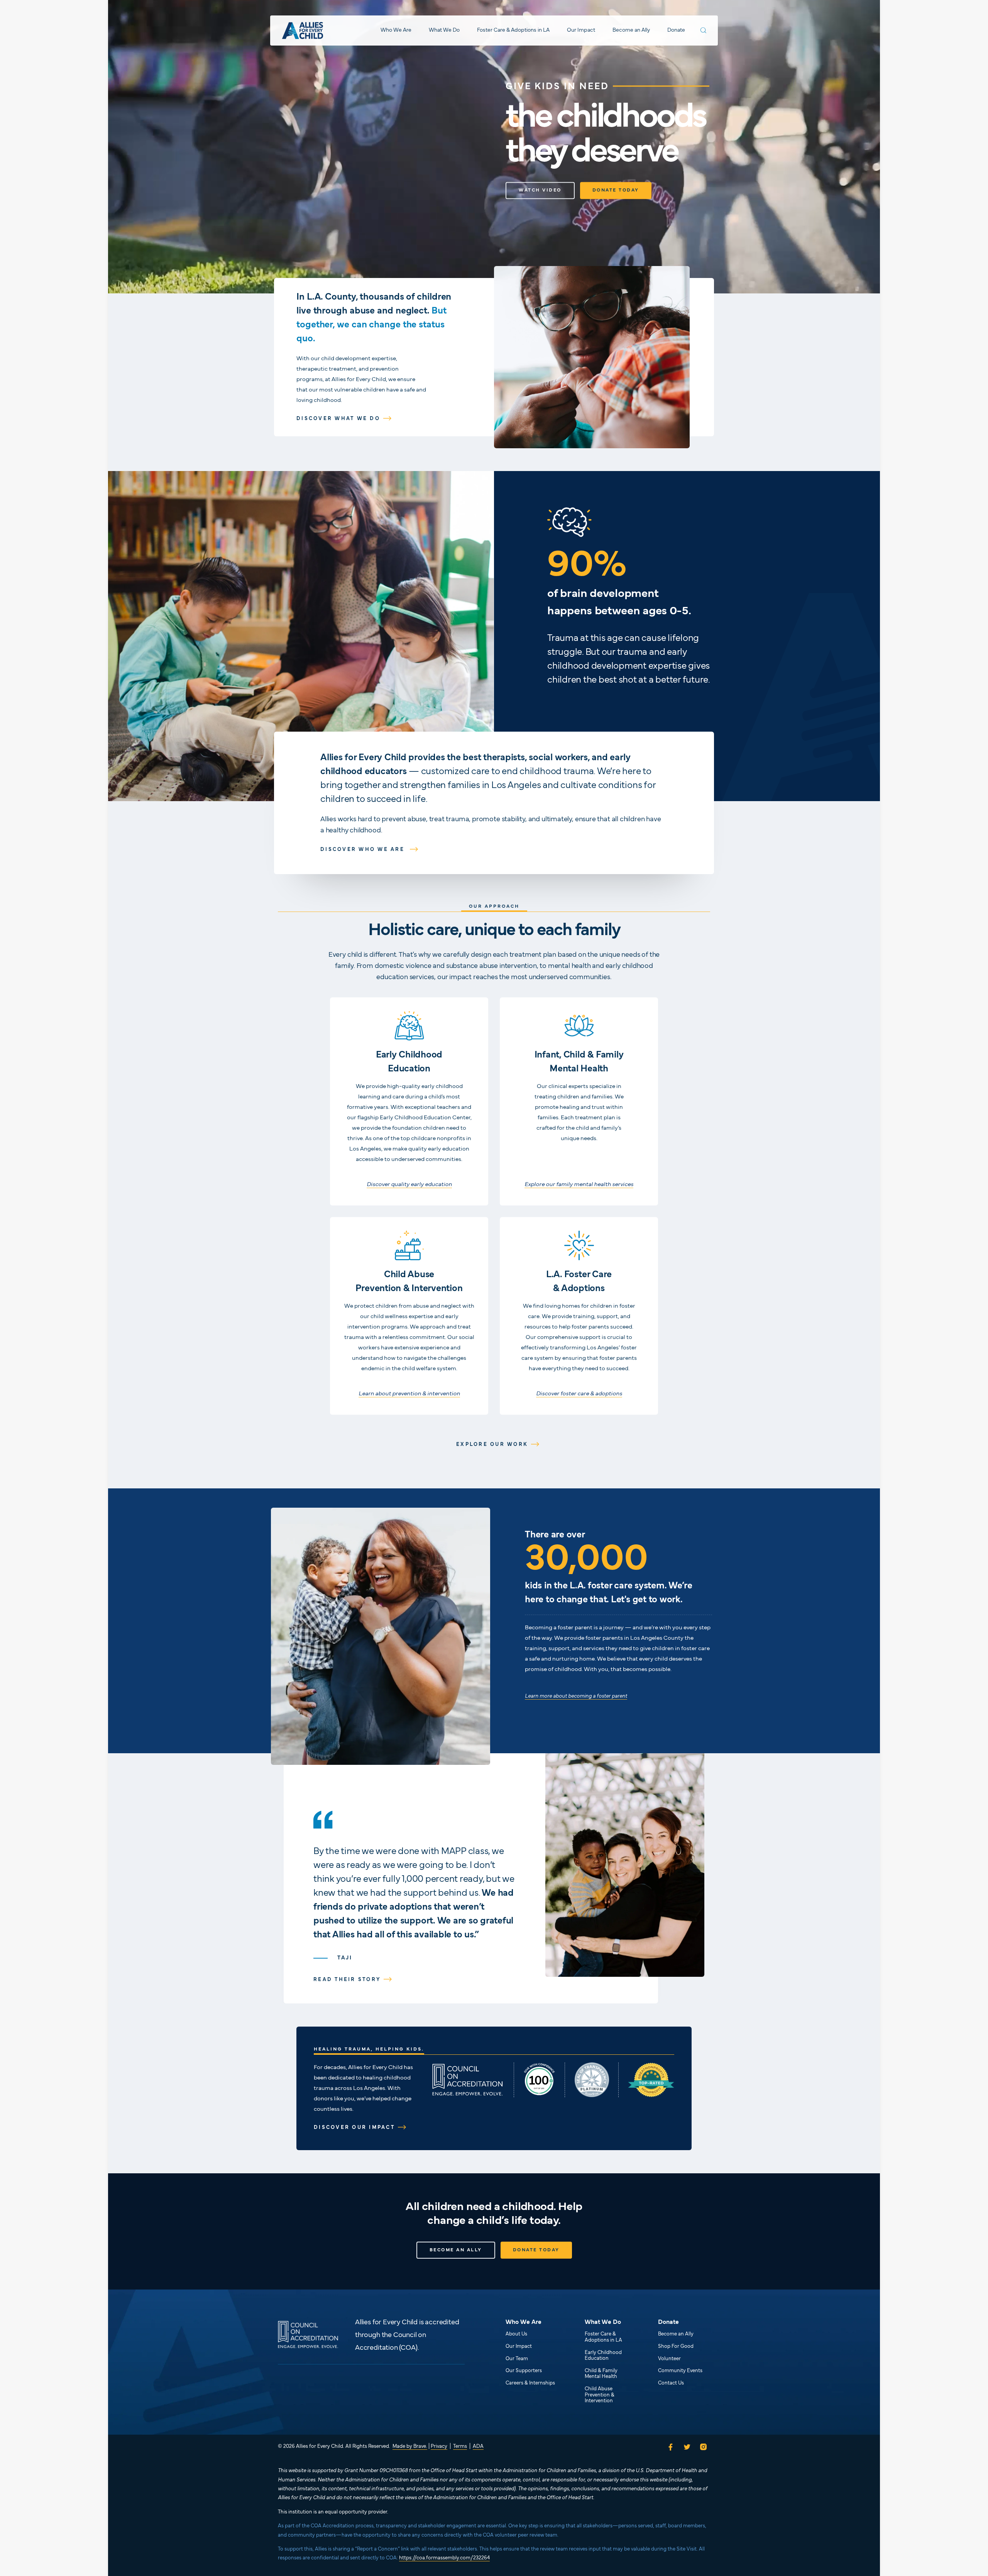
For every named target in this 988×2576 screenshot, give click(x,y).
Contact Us (671, 2383)
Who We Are (396, 30)
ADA (478, 2447)
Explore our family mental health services (579, 1185)
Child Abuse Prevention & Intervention (600, 2395)
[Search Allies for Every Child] (703, 30)
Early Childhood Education (603, 2356)
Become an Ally (631, 30)
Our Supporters (524, 2371)
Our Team (517, 2359)
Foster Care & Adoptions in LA (513, 30)
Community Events (680, 2371)
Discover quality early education (409, 1185)
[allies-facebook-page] (669, 2447)
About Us (516, 2334)
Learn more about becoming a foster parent (576, 1696)
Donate (676, 30)
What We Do (444, 30)
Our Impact (581, 30)
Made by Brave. (410, 2447)
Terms (460, 2447)
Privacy (439, 2447)
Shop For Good (676, 2347)
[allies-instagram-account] (705, 2447)
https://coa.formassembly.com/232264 (444, 2558)
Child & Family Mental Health (601, 2374)
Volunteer (669, 2359)
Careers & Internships (530, 2383)
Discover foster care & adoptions (579, 1394)
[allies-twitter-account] (687, 2447)
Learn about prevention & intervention (409, 1394)
